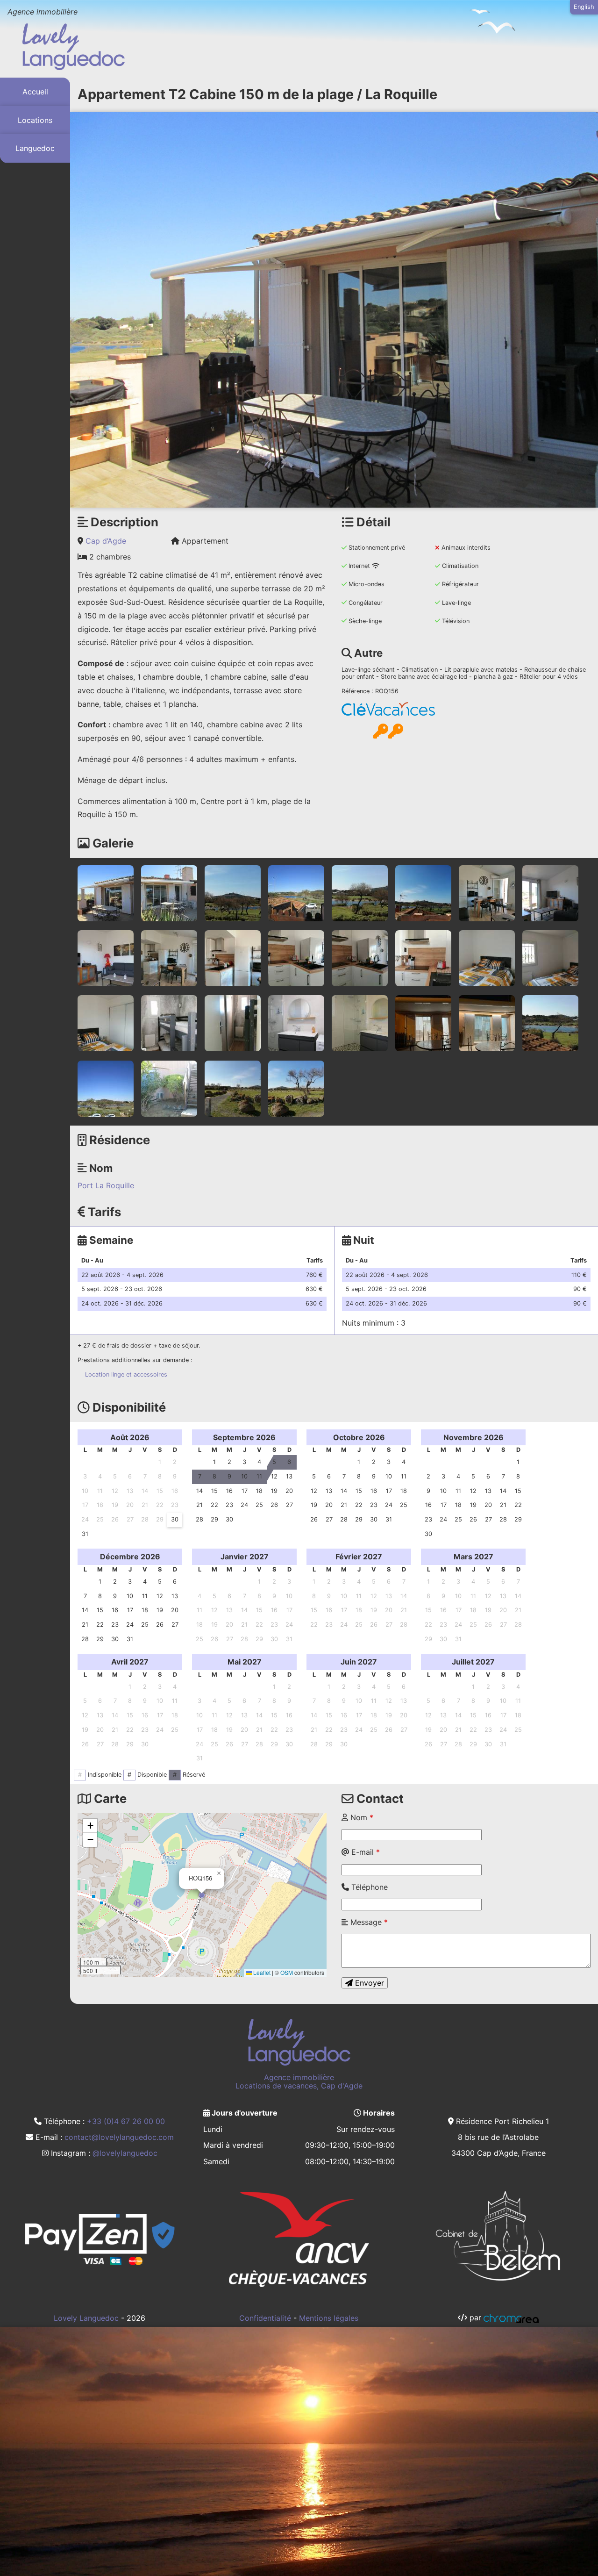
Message (368, 1922)
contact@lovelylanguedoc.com (119, 2137)
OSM (287, 1972)
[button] (202, 1895)
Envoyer (368, 1983)
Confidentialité (265, 2318)
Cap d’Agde (106, 541)
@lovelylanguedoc (125, 2153)
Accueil (35, 92)
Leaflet (261, 1972)
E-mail (364, 1852)
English (584, 7)
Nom (361, 1817)
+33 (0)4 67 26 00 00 (126, 2121)
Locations (35, 120)
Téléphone (368, 1887)
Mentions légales (329, 2318)
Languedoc (35, 149)
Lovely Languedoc (86, 2318)
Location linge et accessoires (126, 1374)
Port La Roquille (106, 1185)
